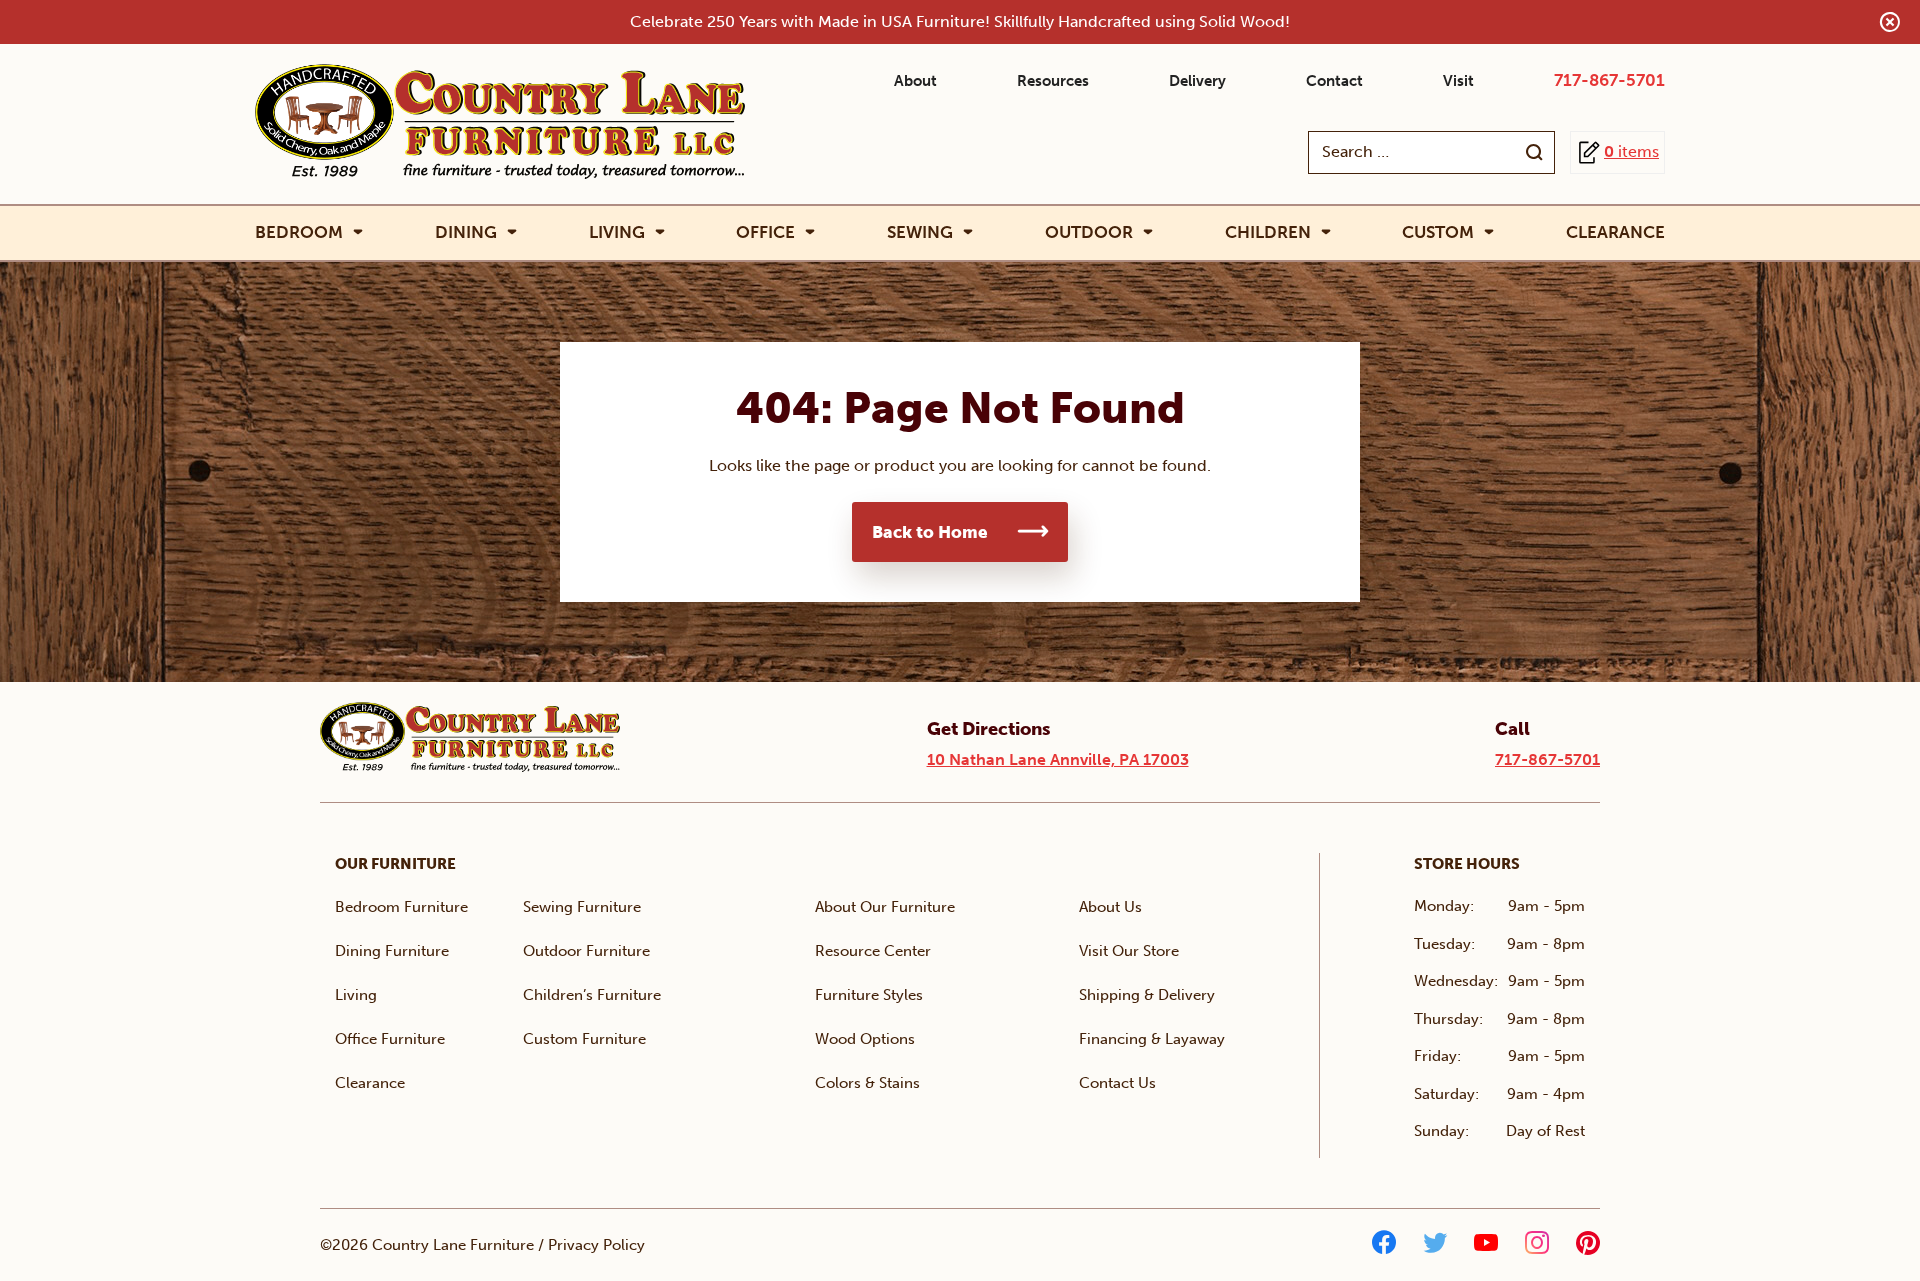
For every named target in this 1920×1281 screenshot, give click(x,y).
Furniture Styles (869, 995)
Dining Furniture (392, 951)
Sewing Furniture (582, 907)
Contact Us (1117, 1083)
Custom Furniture (584, 1039)
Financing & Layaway (1152, 1039)
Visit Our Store (1129, 951)
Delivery (1197, 81)
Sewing (920, 232)
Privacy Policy (596, 1245)
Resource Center (873, 951)
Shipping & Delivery (1147, 995)
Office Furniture (390, 1039)
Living (617, 232)
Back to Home (930, 532)
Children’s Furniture (592, 995)
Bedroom (299, 232)
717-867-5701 (1609, 80)
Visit (1458, 81)
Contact (1334, 81)
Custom (1438, 232)
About (915, 81)
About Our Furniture (885, 907)
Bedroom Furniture (401, 907)
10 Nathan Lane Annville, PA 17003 (1058, 759)
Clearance (1615, 232)
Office (765, 232)
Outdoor (1089, 232)
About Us (1110, 907)
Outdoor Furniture (586, 951)
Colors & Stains (867, 1083)
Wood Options (865, 1039)
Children (1268, 232)
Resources (1053, 81)
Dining (466, 232)
